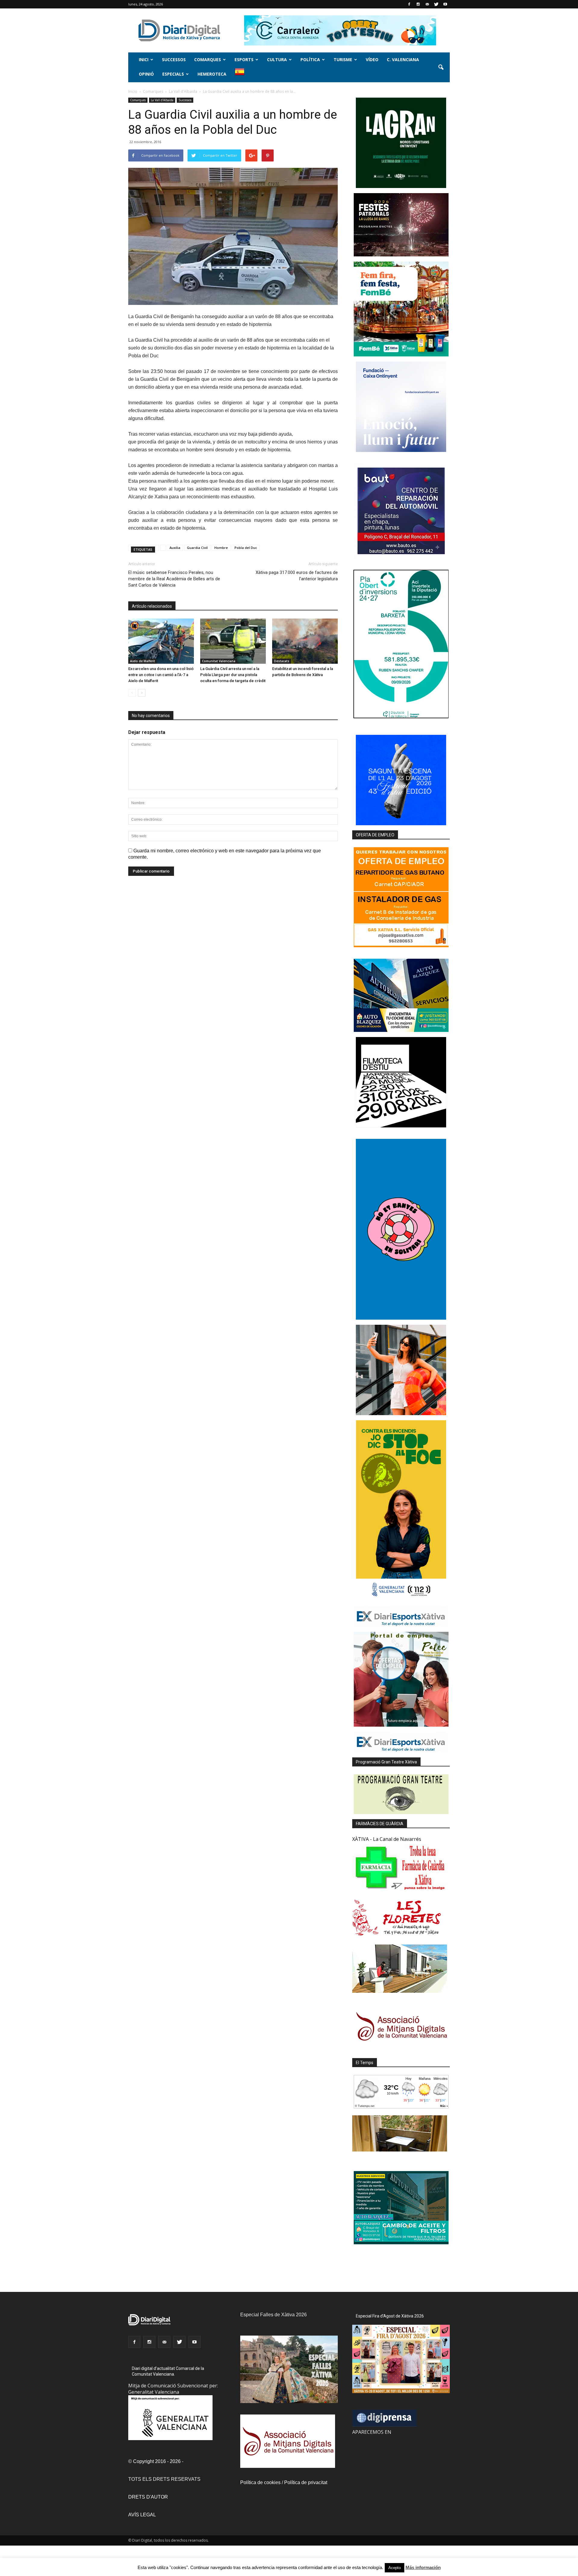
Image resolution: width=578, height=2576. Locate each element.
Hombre (221, 548)
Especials (173, 74)
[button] (441, 67)
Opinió (146, 74)
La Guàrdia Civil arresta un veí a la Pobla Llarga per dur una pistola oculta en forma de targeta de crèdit (233, 675)
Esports (244, 60)
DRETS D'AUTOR (148, 2497)
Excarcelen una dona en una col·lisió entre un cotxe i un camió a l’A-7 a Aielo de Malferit (161, 675)
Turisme (343, 60)
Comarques (208, 60)
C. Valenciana (403, 60)
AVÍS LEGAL (142, 2515)
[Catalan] (242, 75)
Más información (423, 2567)
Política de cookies (260, 2482)
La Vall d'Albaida (162, 100)
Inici (144, 60)
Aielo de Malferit (143, 661)
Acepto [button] (395, 2568)
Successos (174, 60)
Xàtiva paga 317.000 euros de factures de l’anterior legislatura (297, 576)
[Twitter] (436, 4)
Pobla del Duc (246, 548)
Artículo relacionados (152, 606)
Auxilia (175, 548)
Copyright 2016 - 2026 (157, 2461)
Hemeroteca (212, 74)
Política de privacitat (306, 2482)
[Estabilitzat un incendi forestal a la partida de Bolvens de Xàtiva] (305, 641)
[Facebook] (409, 4)
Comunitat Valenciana (219, 661)
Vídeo (372, 60)
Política (310, 60)
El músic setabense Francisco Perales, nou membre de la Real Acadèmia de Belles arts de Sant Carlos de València (174, 579)
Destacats (282, 661)
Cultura (277, 60)
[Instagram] (418, 4)
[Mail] (427, 4)
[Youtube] (445, 4)
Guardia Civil (197, 548)
